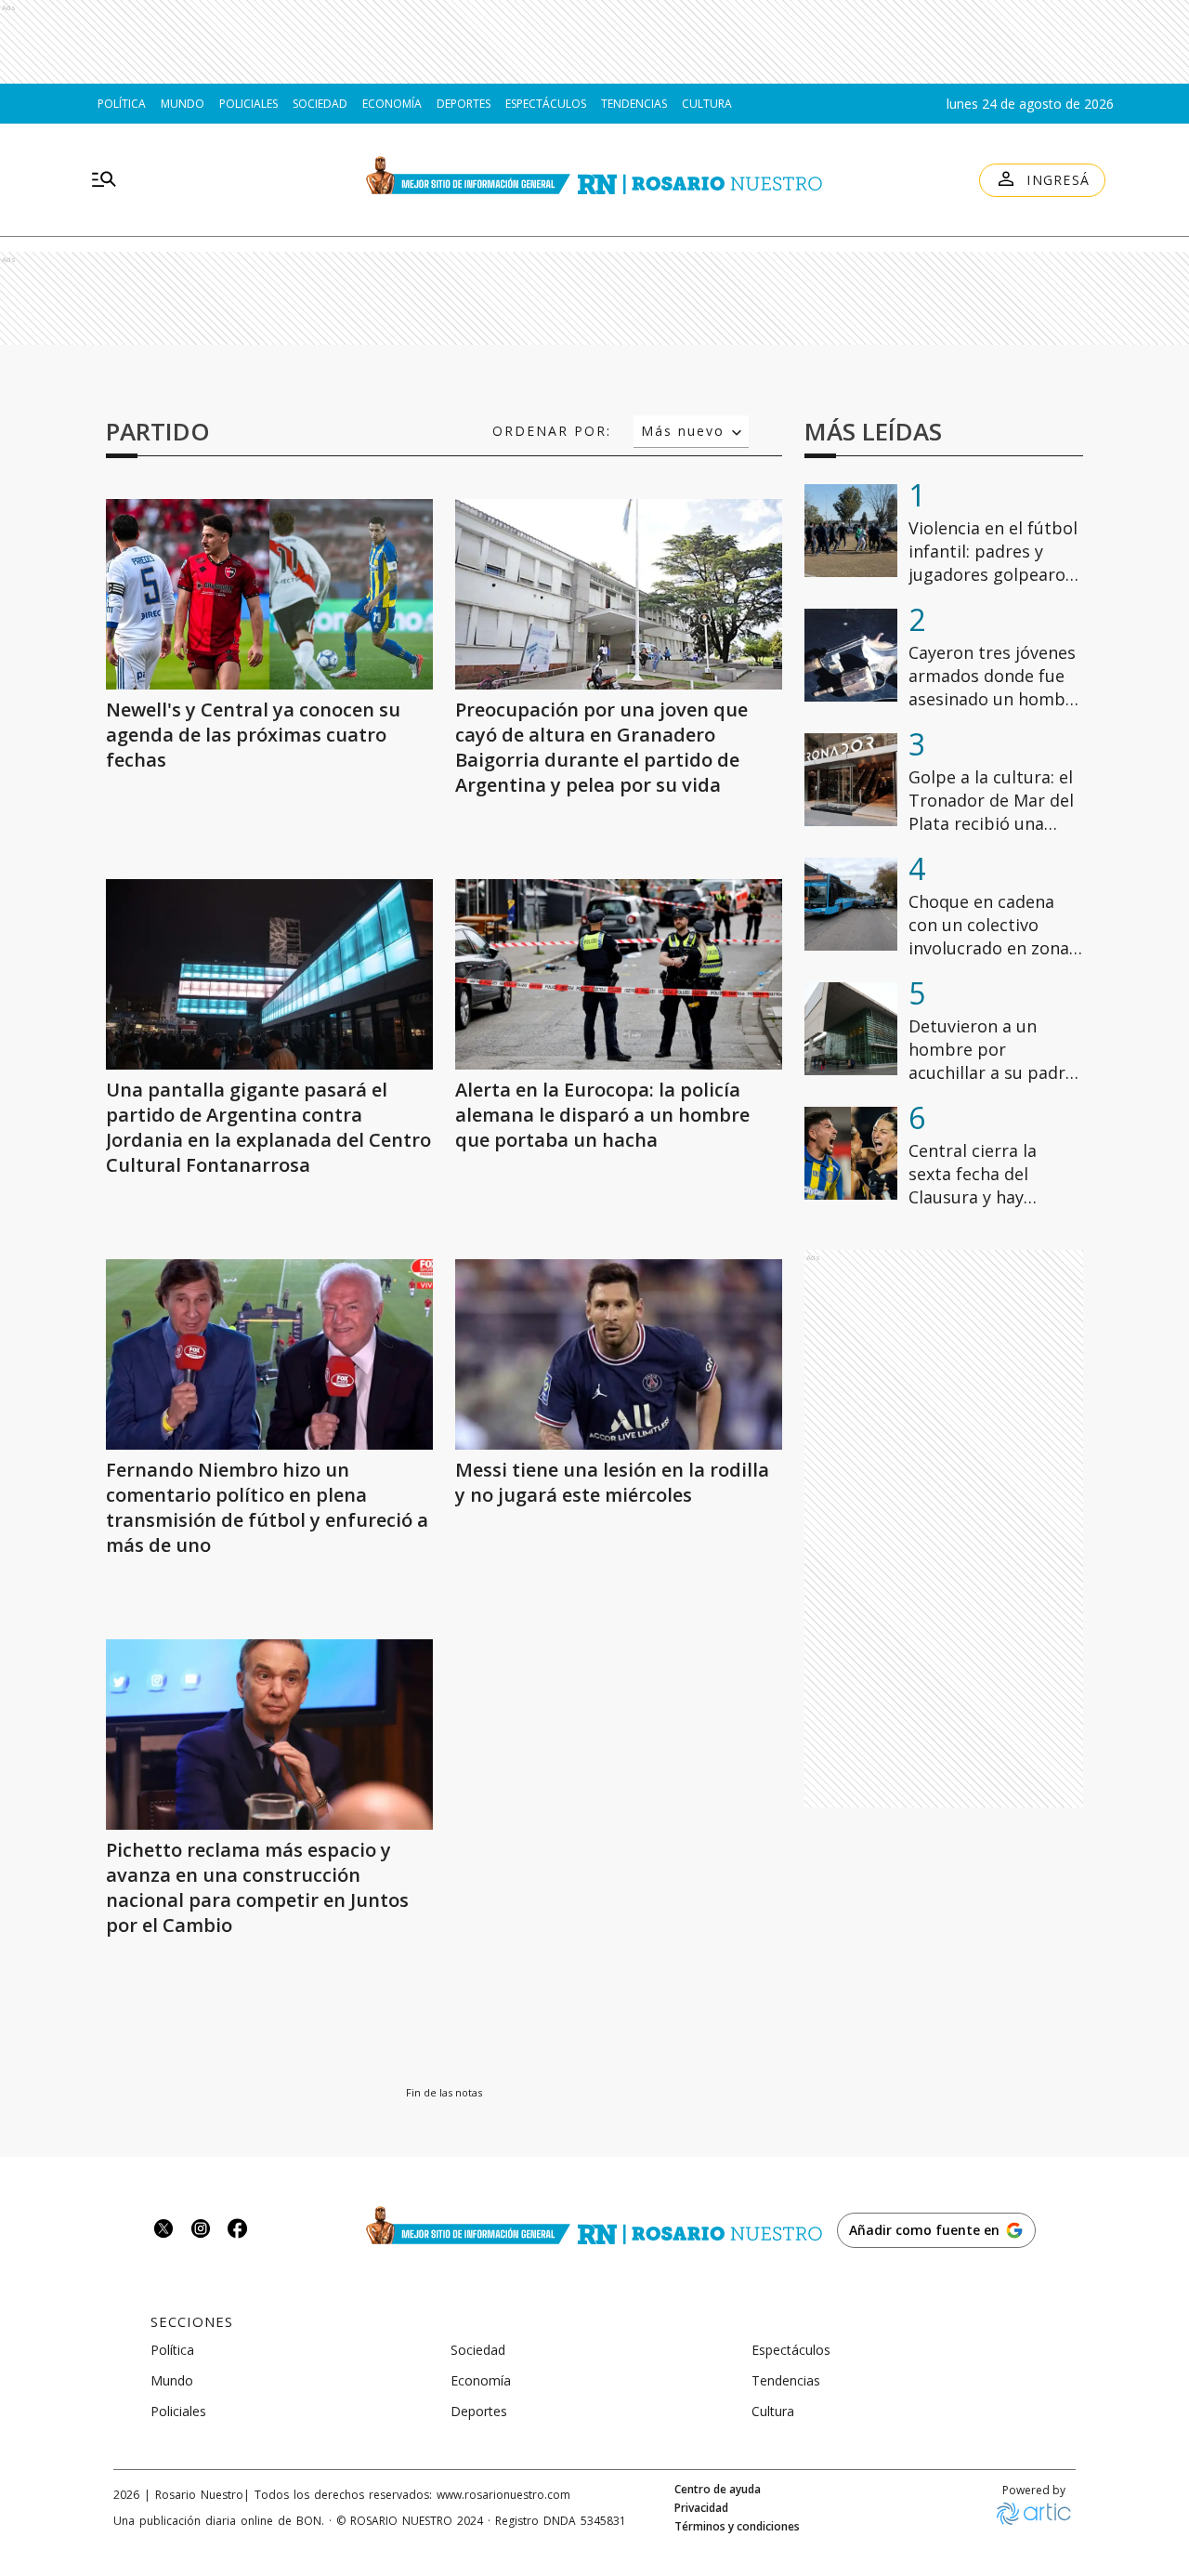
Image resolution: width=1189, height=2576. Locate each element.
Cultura (707, 104)
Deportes (464, 104)
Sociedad (320, 104)
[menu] (104, 180)
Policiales (248, 104)
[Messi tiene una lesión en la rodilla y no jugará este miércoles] (619, 1354)
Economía (392, 104)
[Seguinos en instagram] (201, 2231)
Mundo (183, 104)
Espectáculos (546, 104)
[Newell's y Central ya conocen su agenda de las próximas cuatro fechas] (269, 594)
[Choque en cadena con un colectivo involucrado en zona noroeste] (851, 904)
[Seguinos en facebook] (238, 2231)
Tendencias (634, 104)
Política (122, 104)
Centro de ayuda (718, 2490)
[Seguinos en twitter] (163, 2231)
